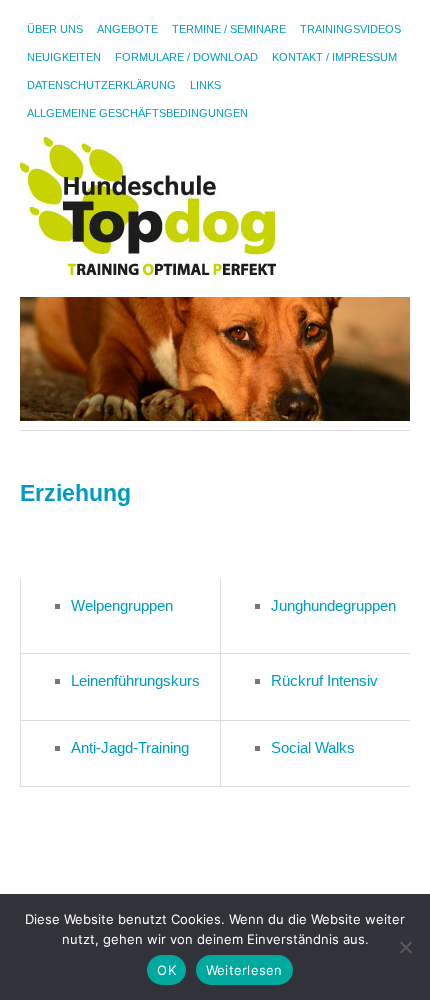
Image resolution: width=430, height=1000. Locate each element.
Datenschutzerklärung (101, 85)
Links (205, 85)
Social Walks (313, 747)
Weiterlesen (244, 970)
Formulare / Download (186, 57)
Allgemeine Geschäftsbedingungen (137, 113)
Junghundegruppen (333, 605)
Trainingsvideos (350, 29)
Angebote (127, 29)
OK (166, 970)
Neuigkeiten (64, 57)
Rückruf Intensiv (324, 680)
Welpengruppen (122, 605)
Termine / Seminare (229, 29)
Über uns (55, 29)
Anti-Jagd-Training (130, 747)
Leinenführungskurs (135, 680)
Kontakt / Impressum (334, 57)
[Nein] (405, 947)
